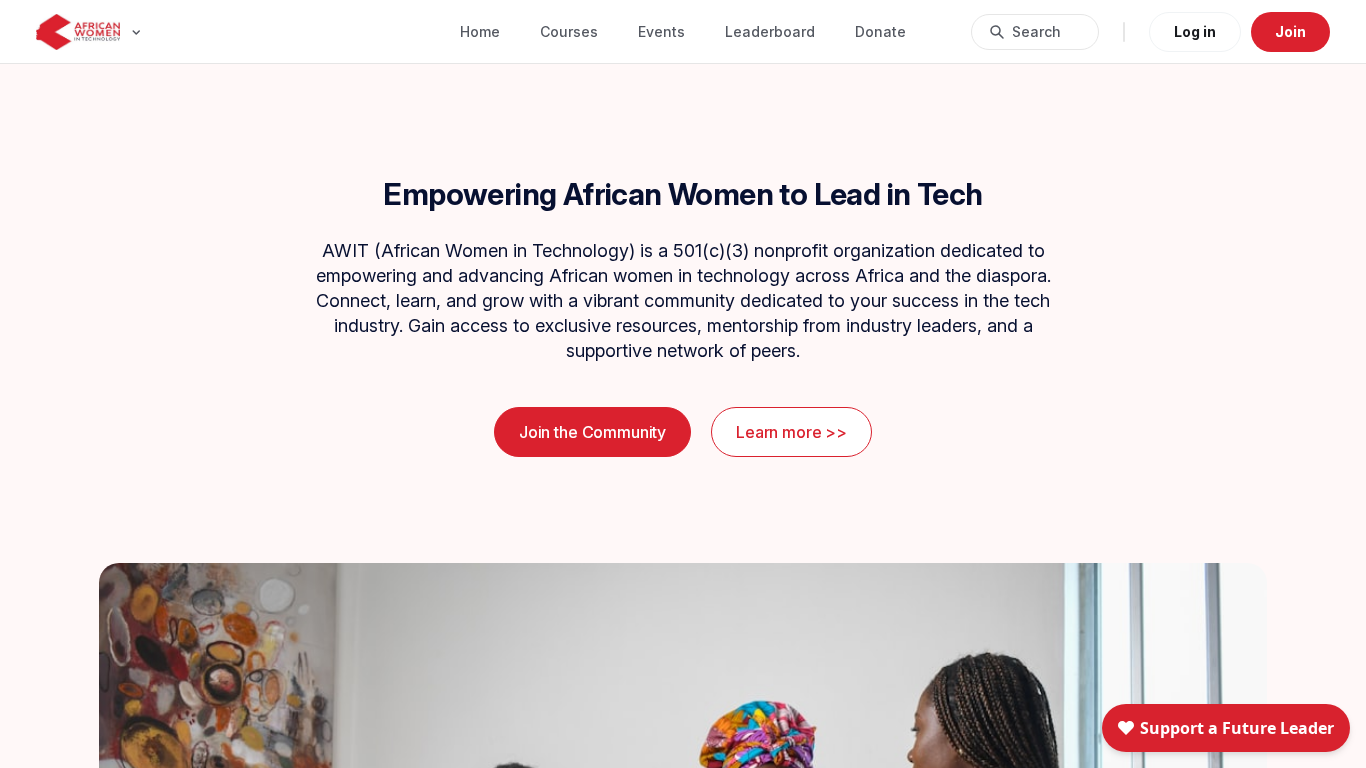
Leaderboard (770, 31)
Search (1036, 31)
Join (1290, 31)
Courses (569, 31)
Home (480, 31)
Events (661, 31)
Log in (1195, 31)
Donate (880, 31)
